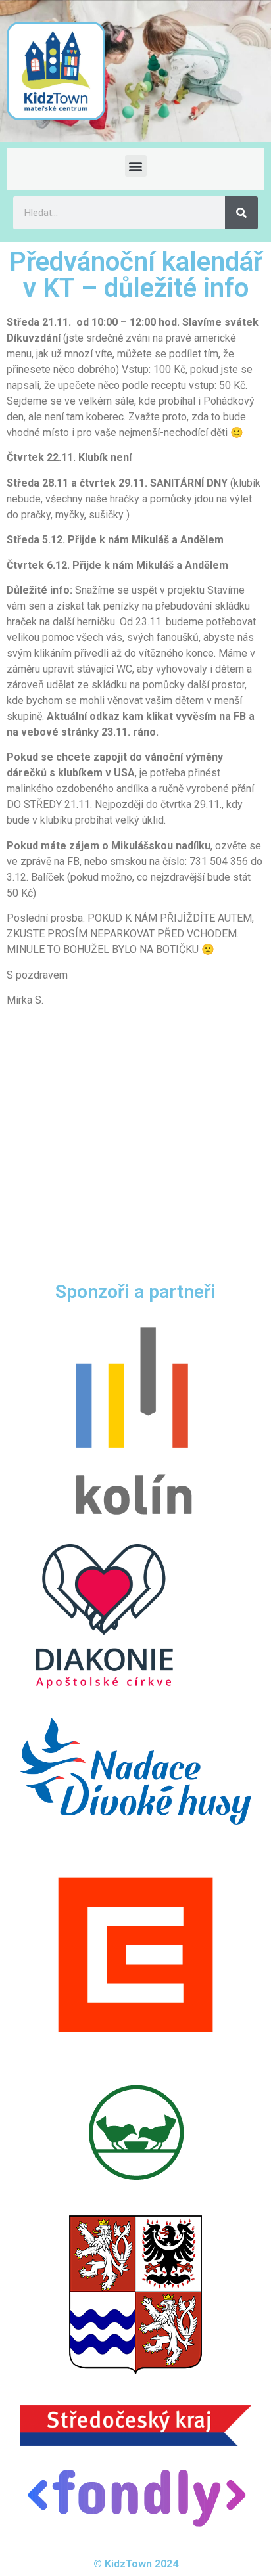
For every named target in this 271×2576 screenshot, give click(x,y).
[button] (136, 166)
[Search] (241, 213)
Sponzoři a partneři (135, 1292)
